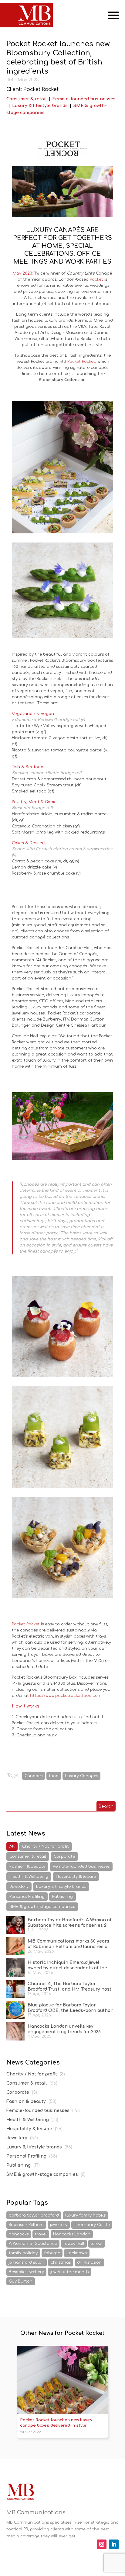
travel (41, 2234)
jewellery (59, 2225)
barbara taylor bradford (34, 2215)
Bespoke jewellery (26, 2272)
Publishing (62, 1897)
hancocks (19, 2234)
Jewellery (19, 1887)
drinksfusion (89, 2262)
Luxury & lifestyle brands (40, 106)
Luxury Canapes (81, 1776)
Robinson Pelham (26, 2225)
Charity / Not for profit (46, 1846)
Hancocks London (72, 2234)
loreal (97, 2244)
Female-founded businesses (84, 99)
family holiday (23, 2253)
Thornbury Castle (92, 2225)
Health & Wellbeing (29, 1877)
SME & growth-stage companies (42, 1907)
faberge (52, 2253)
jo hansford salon (27, 2262)
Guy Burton (21, 2281)
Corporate (64, 1857)
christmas (61, 2262)
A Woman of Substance (33, 2244)
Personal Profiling (27, 1897)
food (54, 1776)
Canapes (34, 1776)
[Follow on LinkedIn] (114, 2544)
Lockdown (77, 2253)
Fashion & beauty (27, 1867)
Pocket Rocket (26, 1624)
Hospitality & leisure (76, 1877)
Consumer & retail (27, 99)
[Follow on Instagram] (102, 2544)
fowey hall (74, 2244)
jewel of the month (70, 2272)
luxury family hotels (85, 2215)
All (12, 1846)
